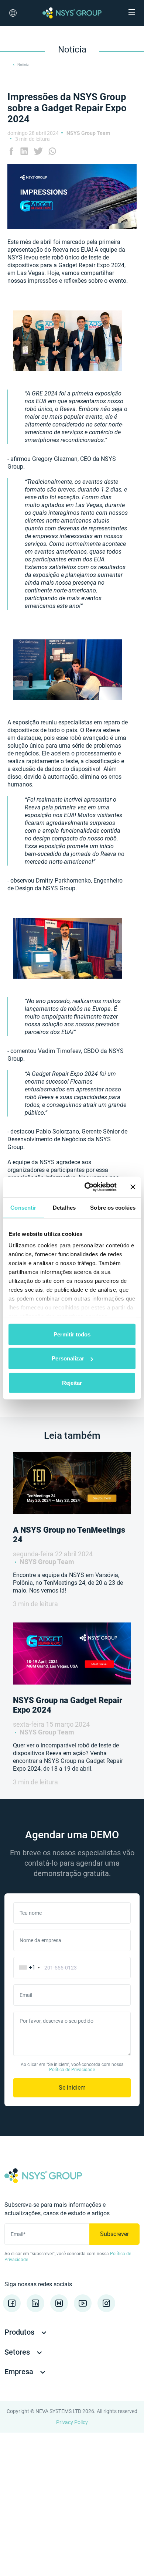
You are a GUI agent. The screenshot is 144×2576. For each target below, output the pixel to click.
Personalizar (68, 1358)
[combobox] (28, 1968)
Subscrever (114, 2234)
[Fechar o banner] (133, 1187)
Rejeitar (72, 1382)
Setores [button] (18, 2352)
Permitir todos (72, 1334)
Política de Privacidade (72, 2070)
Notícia (23, 64)
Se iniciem (72, 2088)
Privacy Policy (72, 2422)
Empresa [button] (20, 2372)
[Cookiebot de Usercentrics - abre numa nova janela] (87, 1187)
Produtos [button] (20, 2332)
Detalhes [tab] (64, 1207)
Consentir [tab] (23, 1207)
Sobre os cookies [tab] (113, 1207)
